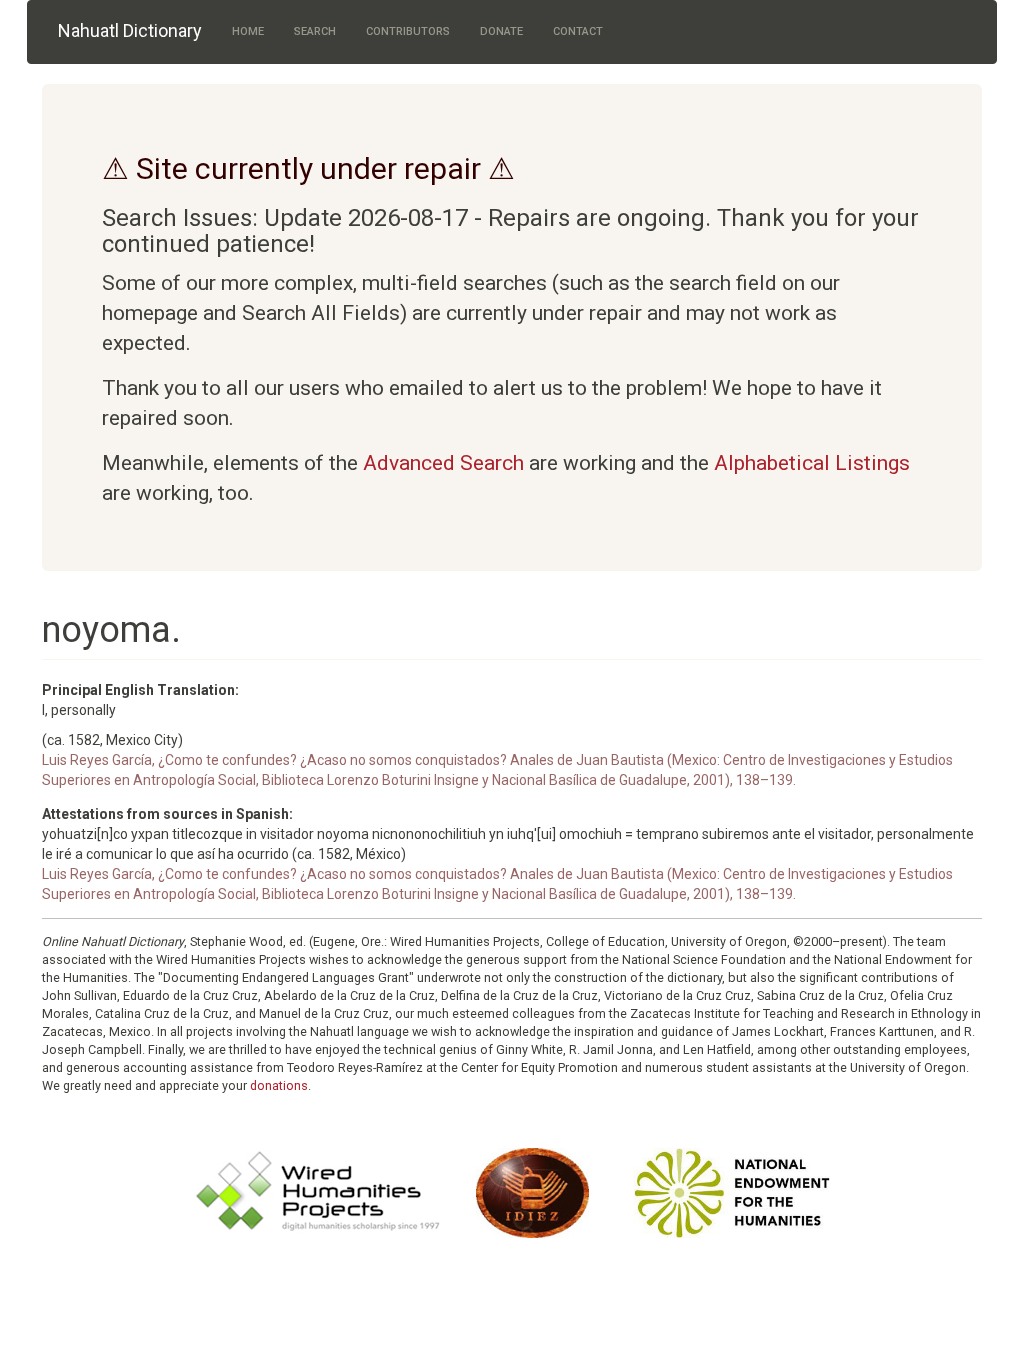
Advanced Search (443, 463)
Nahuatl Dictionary (130, 30)
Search (315, 31)
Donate (501, 31)
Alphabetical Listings (812, 463)
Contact (578, 31)
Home (248, 31)
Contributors (408, 31)
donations (279, 1085)
